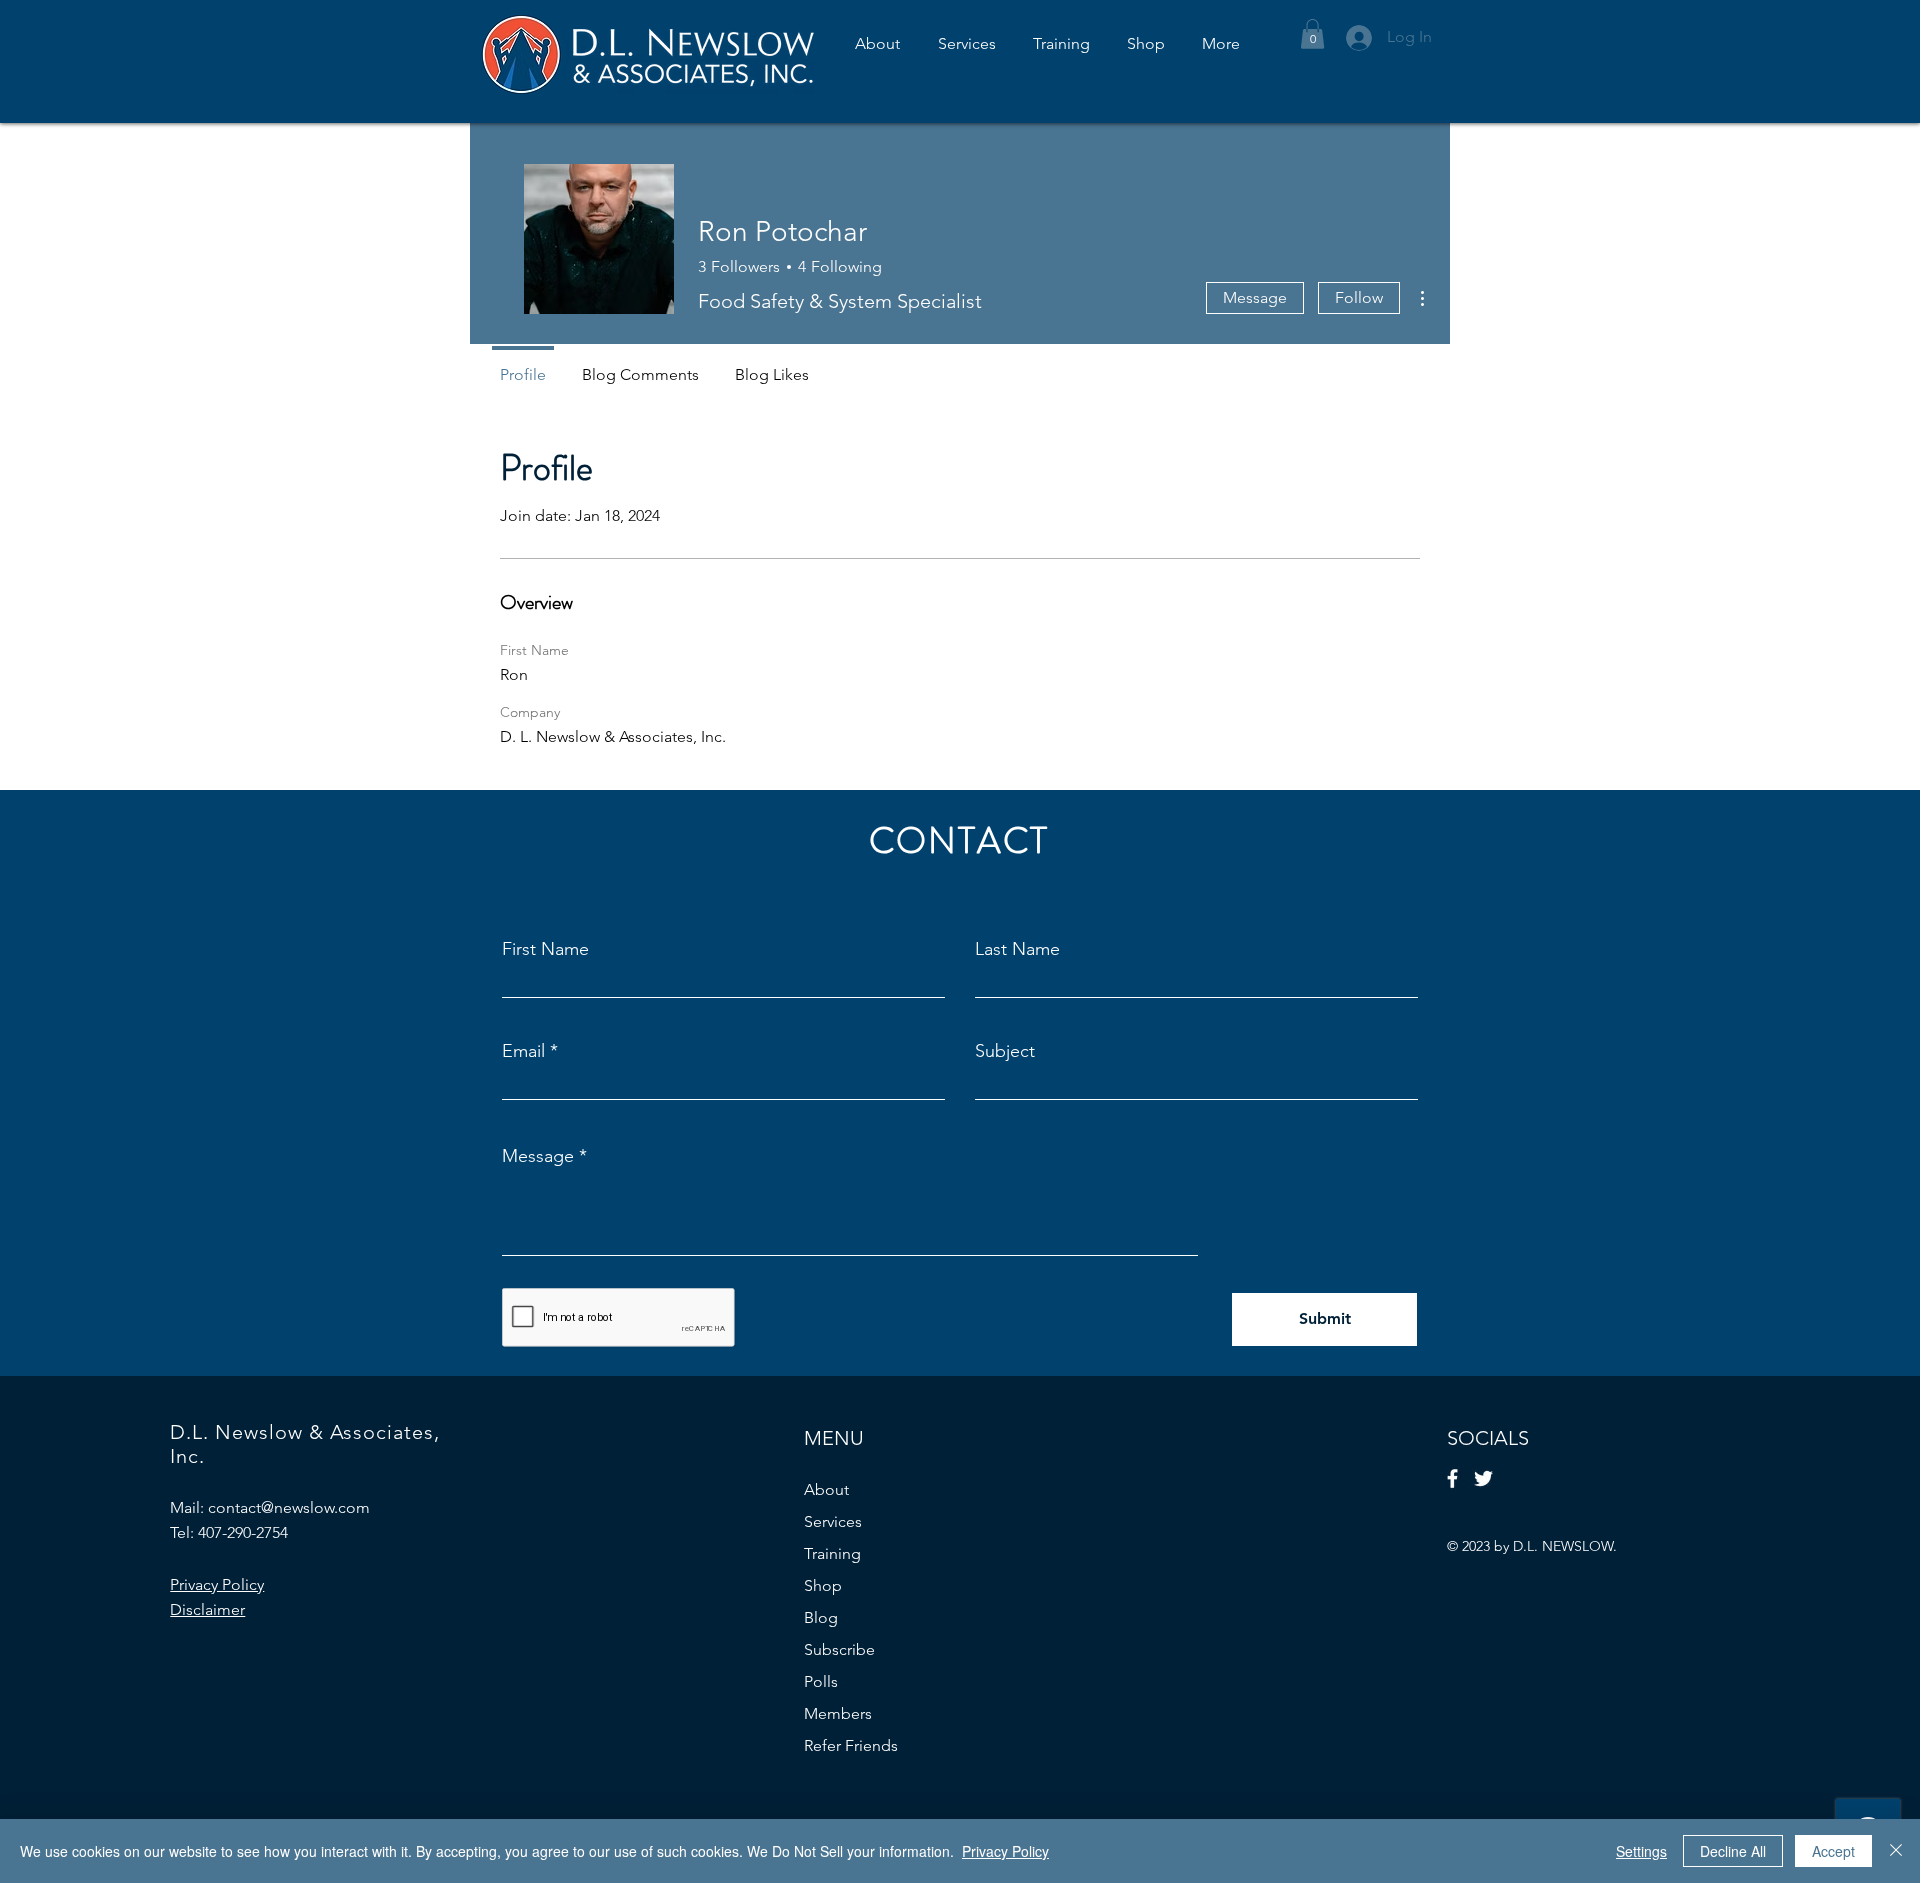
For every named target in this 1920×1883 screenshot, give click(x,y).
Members (838, 1713)
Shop (823, 1585)
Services (833, 1521)
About (826, 1489)
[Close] (1896, 1851)
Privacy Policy (1005, 1851)
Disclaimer (207, 1609)
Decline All (1733, 1851)
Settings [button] (1641, 1851)
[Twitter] (1483, 1478)
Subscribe (839, 1649)
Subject (1005, 1051)
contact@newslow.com (289, 1507)
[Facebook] (1452, 1478)
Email (523, 1051)
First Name (545, 949)
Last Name (1017, 949)
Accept (1833, 1851)
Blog (821, 1617)
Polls (821, 1681)
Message (1255, 297)
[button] (1312, 34)
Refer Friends (851, 1745)
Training (832, 1553)
